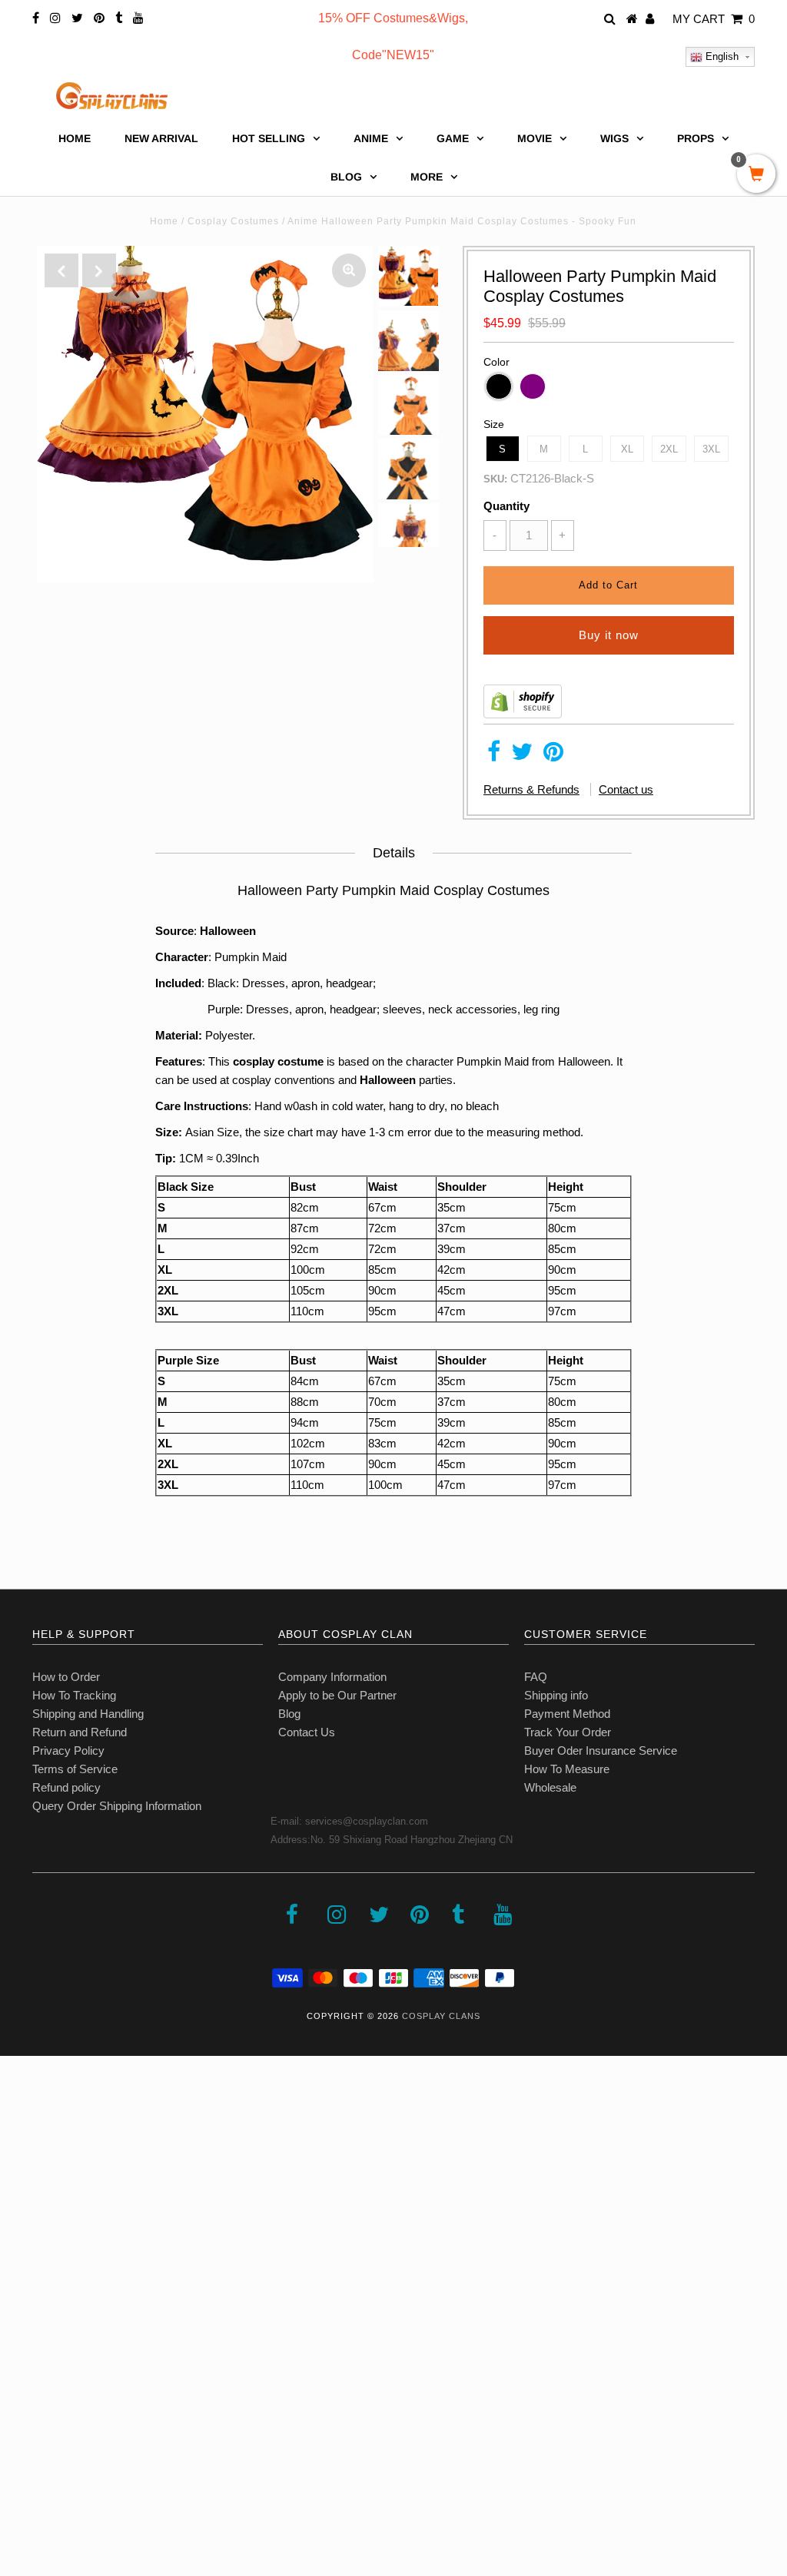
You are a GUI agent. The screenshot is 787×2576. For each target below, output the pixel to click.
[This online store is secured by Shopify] (523, 714)
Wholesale (550, 1787)
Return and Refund (80, 1732)
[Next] (99, 270)
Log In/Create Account (78, 2464)
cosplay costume (278, 1061)
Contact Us (307, 1732)
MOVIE (535, 138)
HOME (75, 138)
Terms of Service (75, 1769)
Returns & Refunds (531, 789)
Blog (289, 1714)
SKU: (495, 479)
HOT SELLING (269, 138)
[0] (756, 175)
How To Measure (567, 1769)
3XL (711, 449)
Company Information (332, 1677)
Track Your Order (568, 1732)
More (427, 177)
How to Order (66, 1677)
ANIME (371, 138)
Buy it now (609, 635)
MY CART (714, 19)
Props (696, 138)
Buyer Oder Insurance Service (601, 1750)
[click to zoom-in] (349, 270)
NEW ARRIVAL (161, 138)
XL (627, 449)
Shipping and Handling (88, 1714)
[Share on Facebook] (494, 756)
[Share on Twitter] (522, 756)
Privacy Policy (68, 1750)
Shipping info (556, 1695)
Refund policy (66, 1787)
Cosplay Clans (441, 2016)
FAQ (536, 1677)
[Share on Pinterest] (553, 756)
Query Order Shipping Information (117, 1806)
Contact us (626, 789)
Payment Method (567, 1714)
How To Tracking (74, 1695)
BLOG (346, 177)
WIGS (614, 138)
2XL (669, 449)
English (721, 56)
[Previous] (61, 270)
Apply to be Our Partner (337, 1695)
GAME (453, 138)
